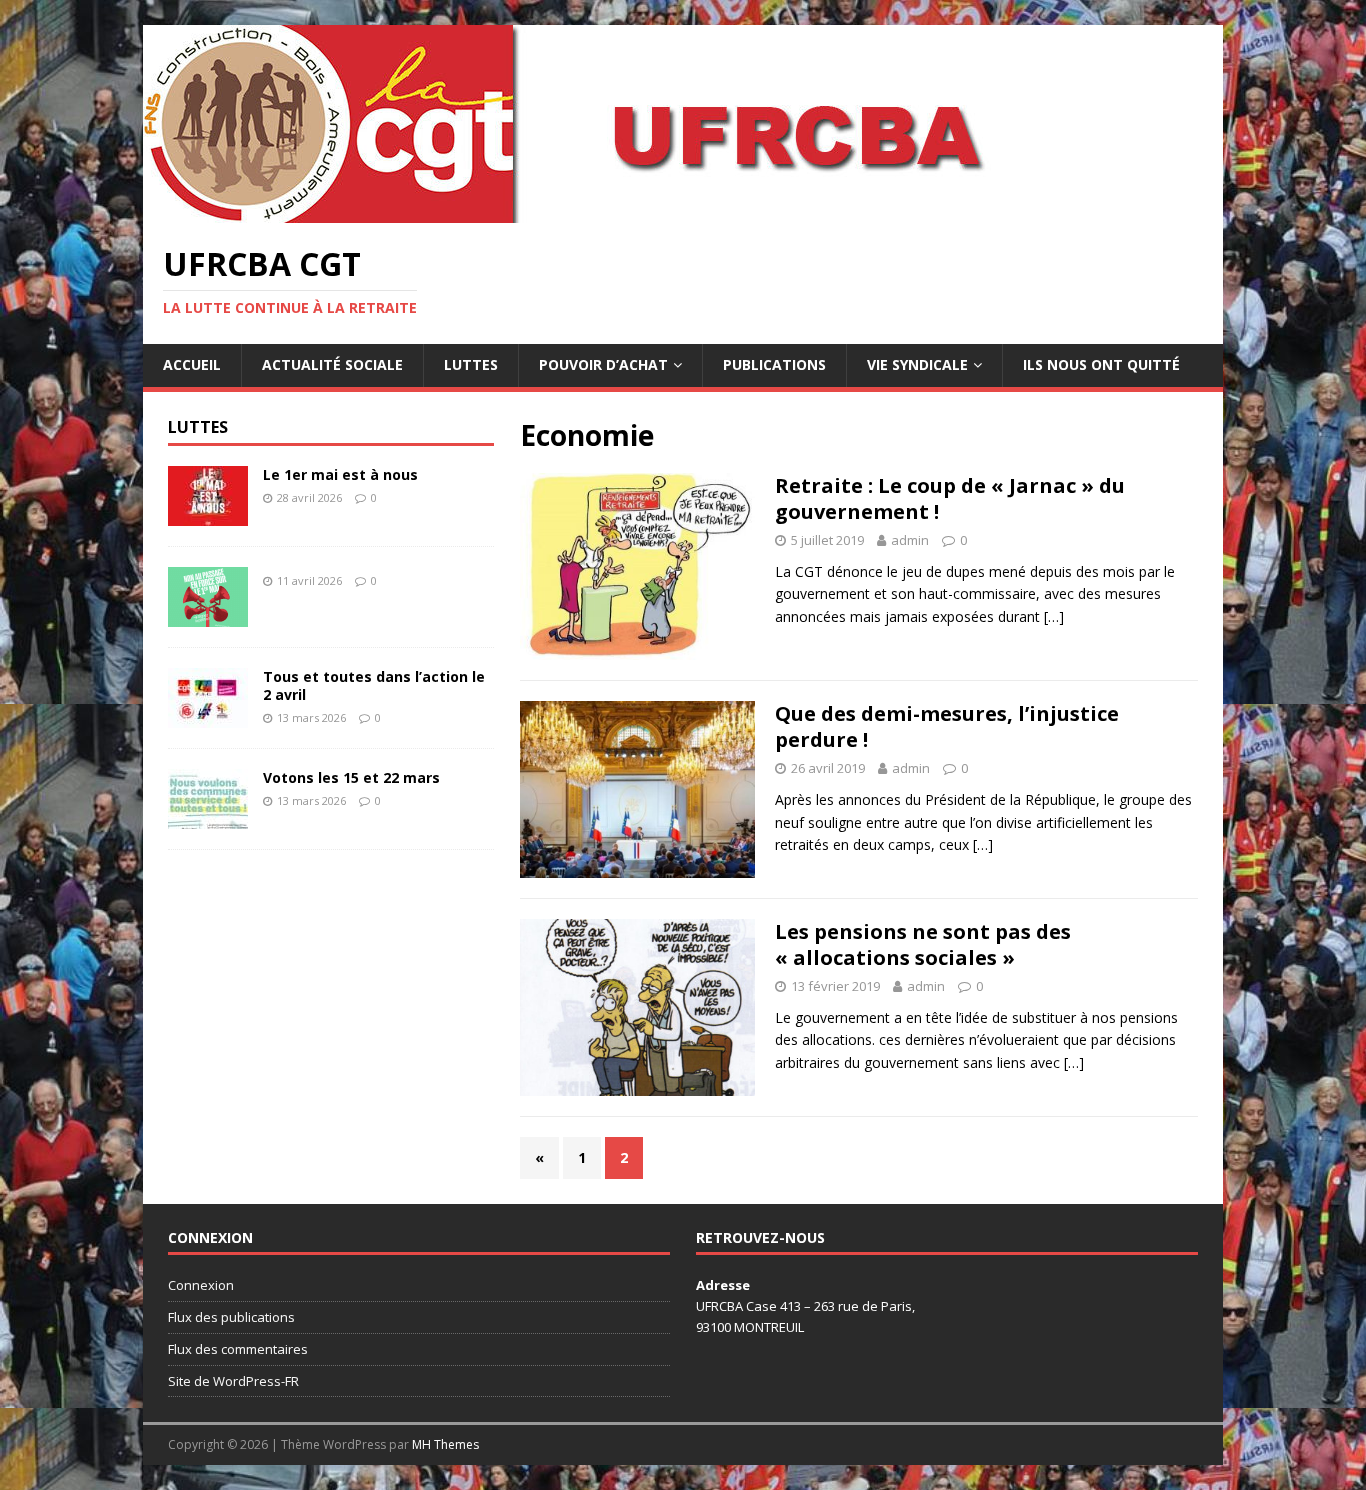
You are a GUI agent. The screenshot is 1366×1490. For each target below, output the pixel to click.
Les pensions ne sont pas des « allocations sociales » (923, 944)
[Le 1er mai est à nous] (208, 513)
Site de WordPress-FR (233, 1381)
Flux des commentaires (238, 1349)
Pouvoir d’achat (603, 364)
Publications (774, 364)
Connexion (201, 1285)
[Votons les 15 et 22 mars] (208, 816)
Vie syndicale (917, 364)
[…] (1054, 616)
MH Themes (445, 1444)
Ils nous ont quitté (1101, 364)
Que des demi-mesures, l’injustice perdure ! (947, 726)
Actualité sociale (332, 364)
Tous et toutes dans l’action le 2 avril (374, 685)
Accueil (192, 364)
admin (910, 540)
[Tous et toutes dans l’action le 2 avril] (208, 715)
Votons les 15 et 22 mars (351, 777)
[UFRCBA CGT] (623, 211)
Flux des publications (231, 1317)
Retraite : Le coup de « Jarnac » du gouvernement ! (950, 498)
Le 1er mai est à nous (340, 474)
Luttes (471, 364)
